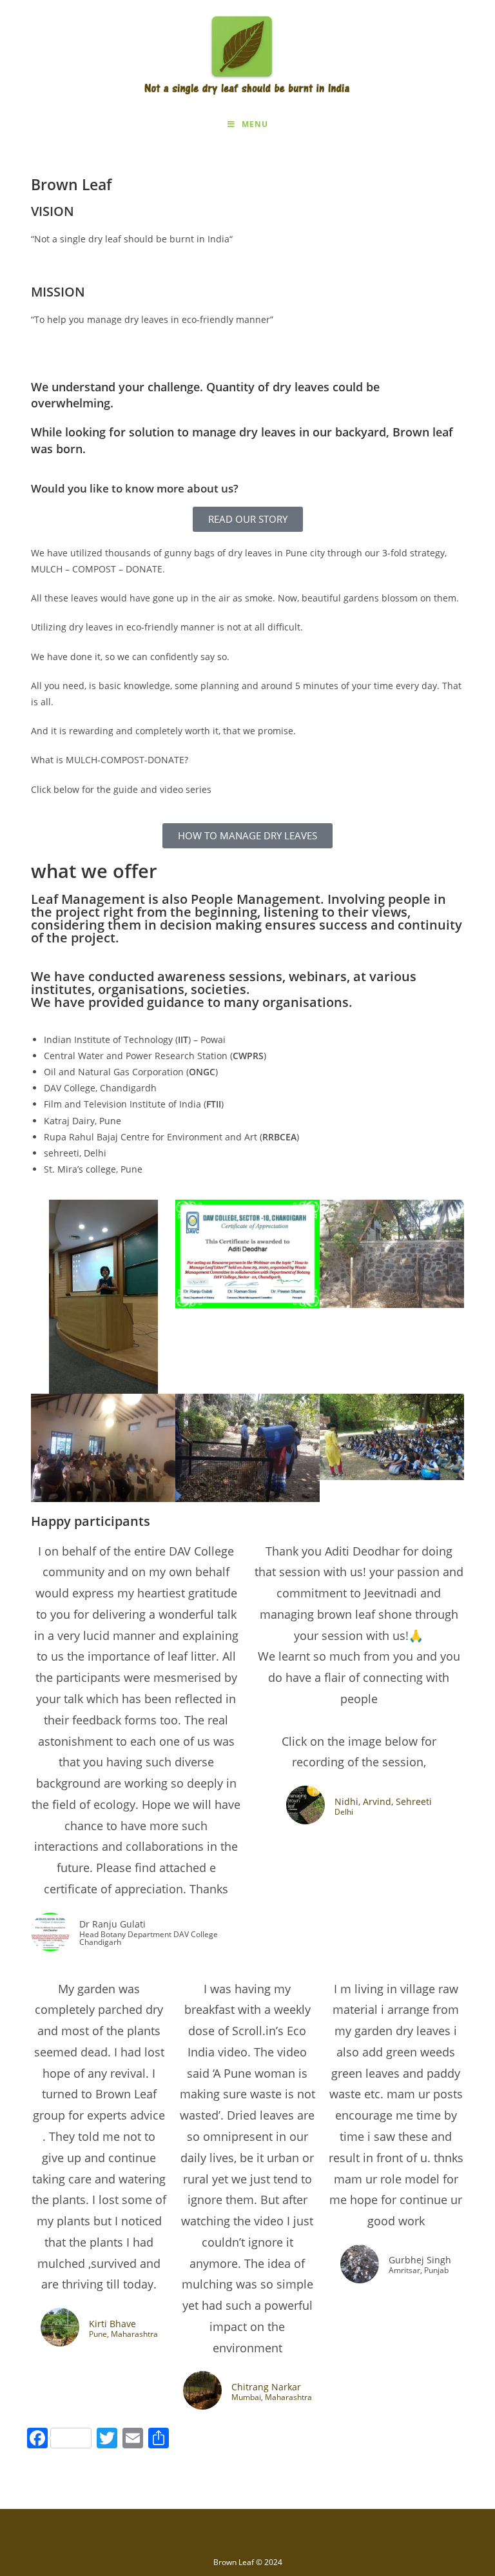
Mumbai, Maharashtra (272, 2397)
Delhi (344, 1812)
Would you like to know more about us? (135, 488)
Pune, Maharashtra (123, 2334)
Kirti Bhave (112, 2324)
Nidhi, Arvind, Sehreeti (383, 1801)
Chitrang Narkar (266, 2387)
